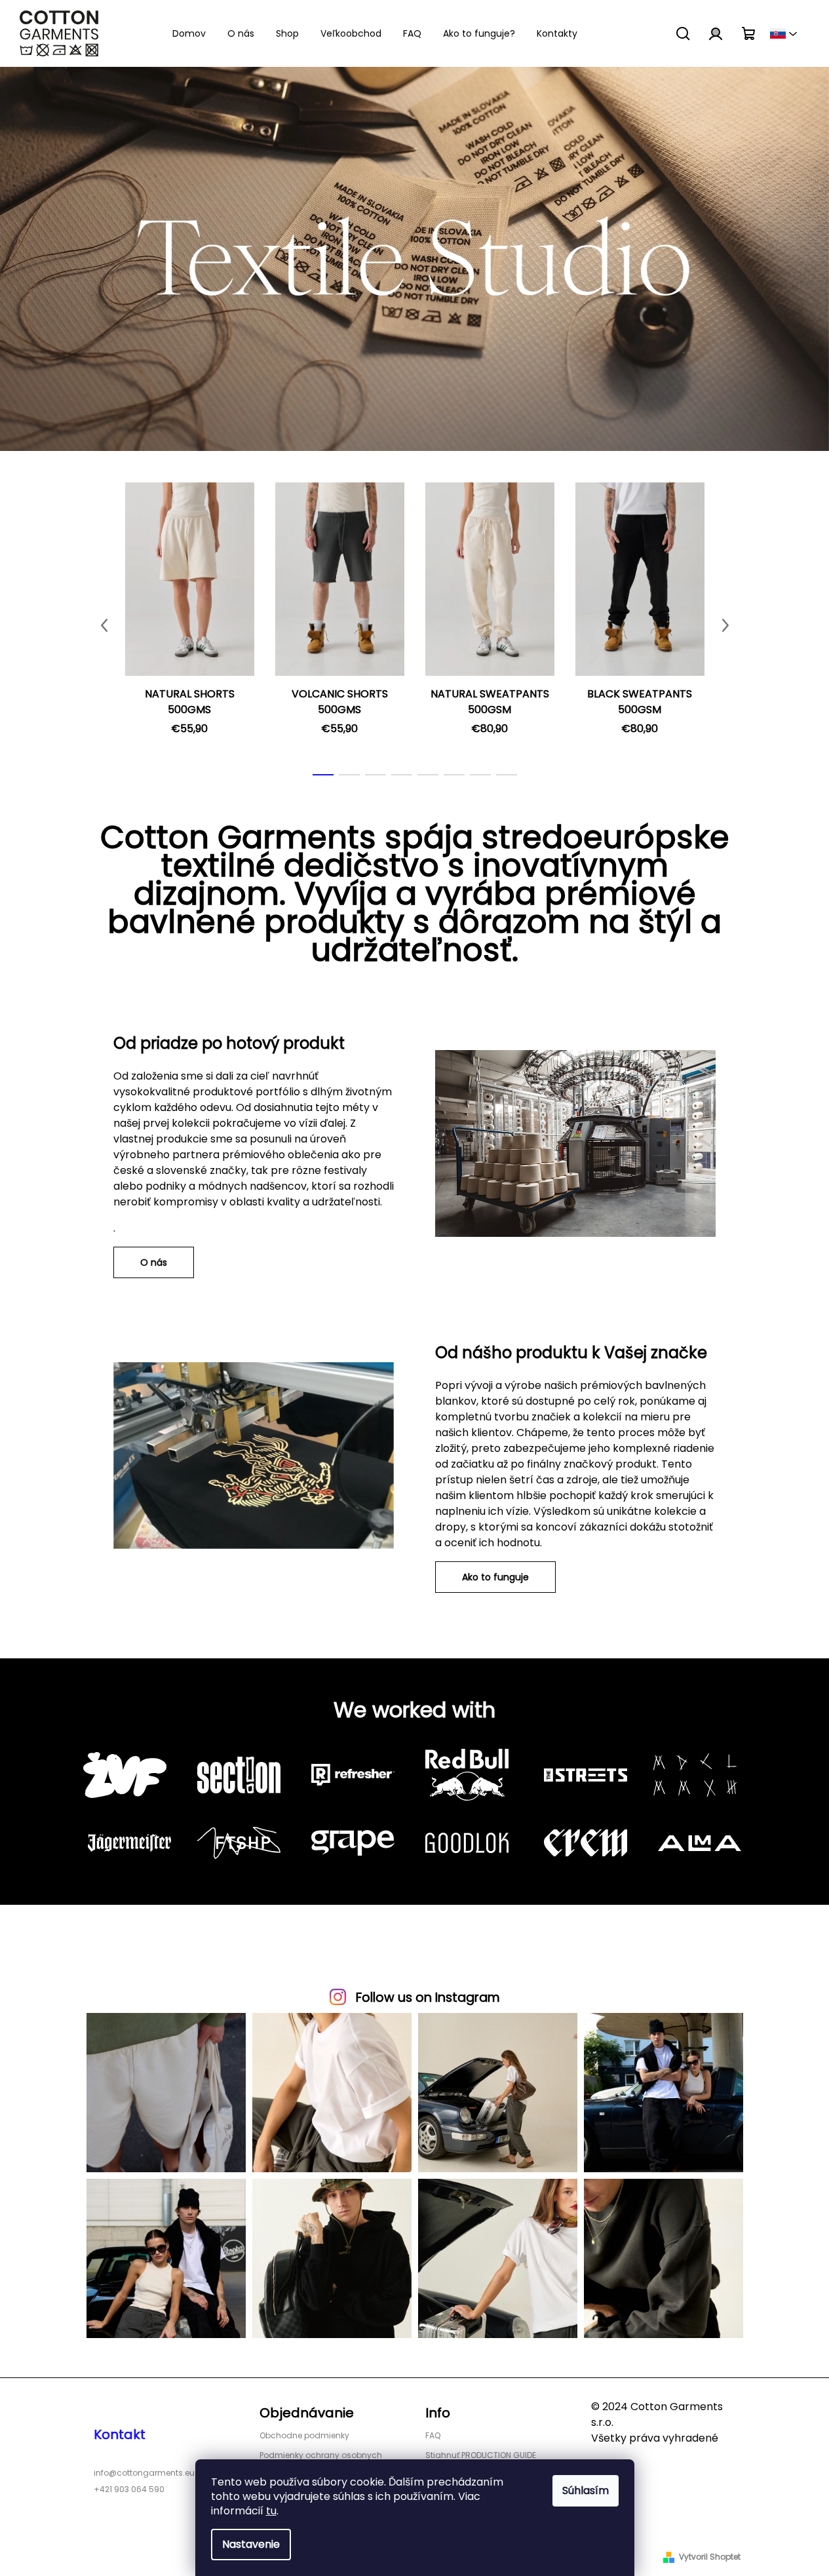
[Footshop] (244, 1843)
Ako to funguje (495, 1577)
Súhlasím (586, 2490)
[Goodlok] (472, 1843)
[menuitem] (189, 33)
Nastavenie (251, 2544)
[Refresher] (358, 1775)
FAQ (433, 2435)
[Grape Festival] (358, 1843)
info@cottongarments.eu (144, 2473)
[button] (42, 259)
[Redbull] (472, 1775)
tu (271, 2511)
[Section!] (244, 1775)
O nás (154, 1262)
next (725, 625)
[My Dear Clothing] (700, 1775)
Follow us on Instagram (428, 1998)
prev (104, 625)
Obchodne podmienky (304, 2435)
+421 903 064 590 (129, 2489)
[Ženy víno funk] (130, 1775)
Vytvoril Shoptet (710, 2557)
